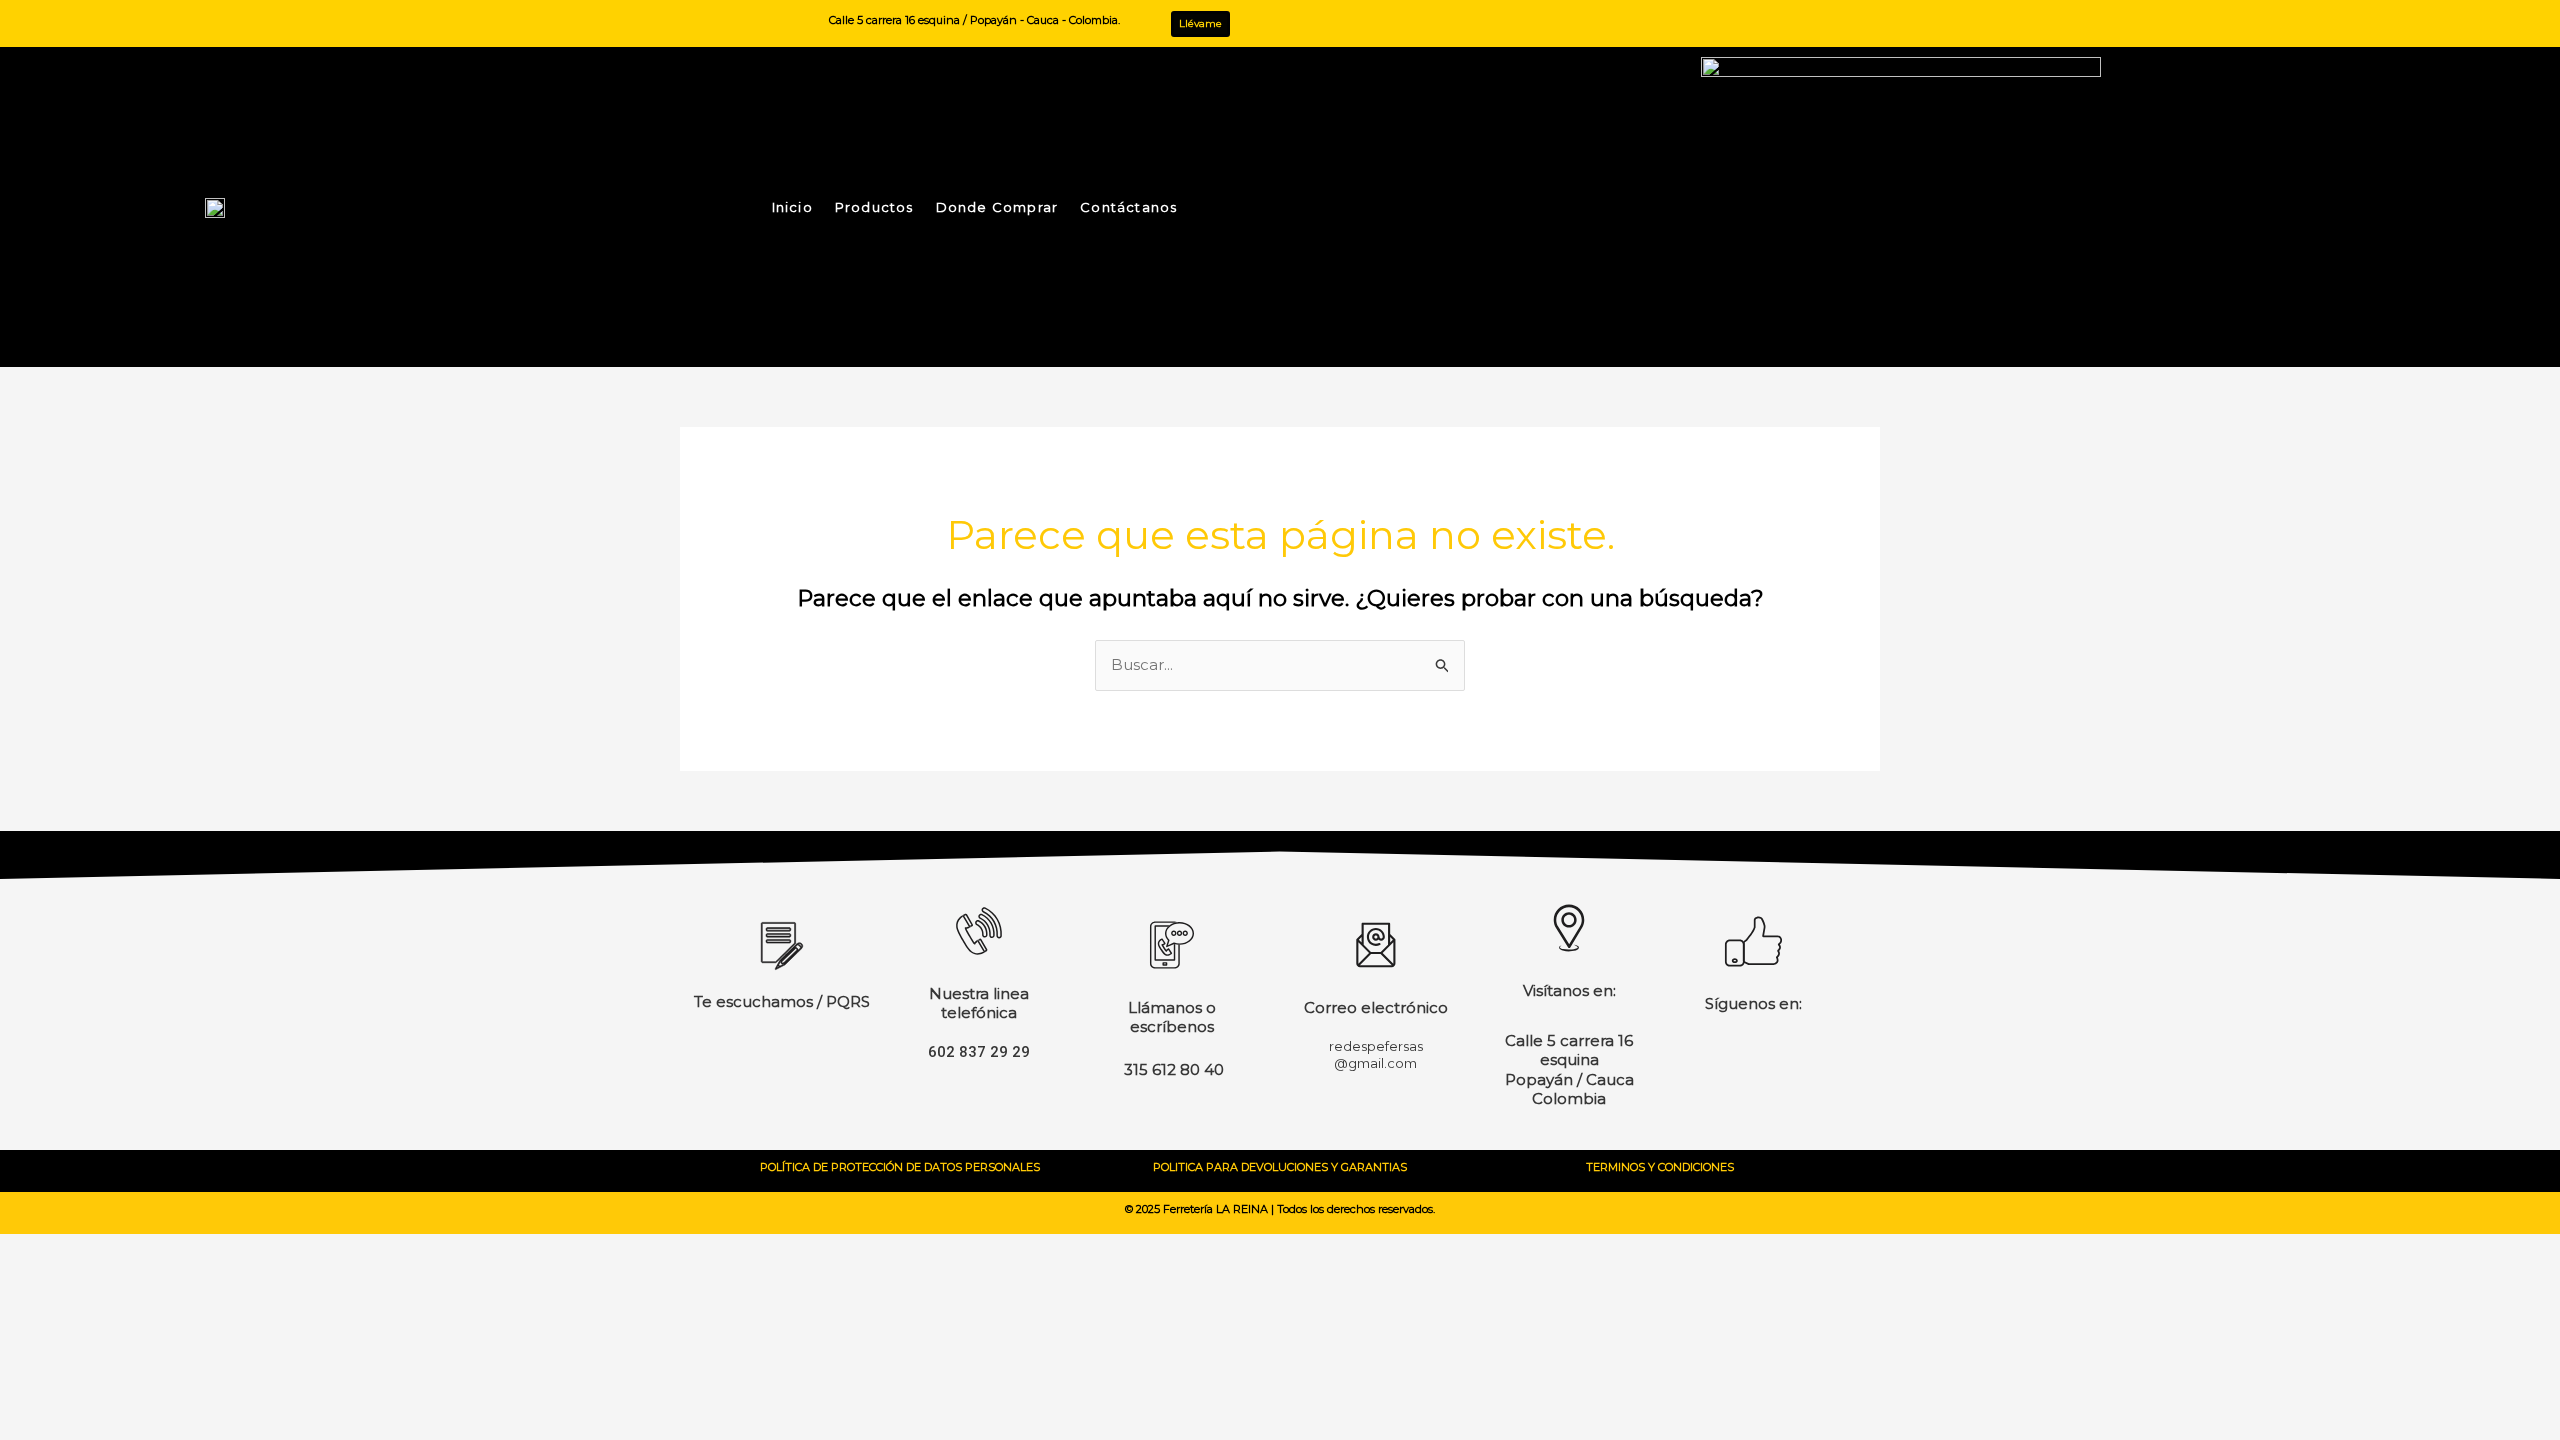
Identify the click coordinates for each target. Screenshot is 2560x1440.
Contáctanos (1128, 207)
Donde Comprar (997, 207)
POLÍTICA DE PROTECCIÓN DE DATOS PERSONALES (900, 1167)
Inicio (792, 207)
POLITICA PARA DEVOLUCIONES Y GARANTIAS (1280, 1167)
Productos (874, 207)
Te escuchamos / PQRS (782, 1001)
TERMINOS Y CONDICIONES (1660, 1167)
